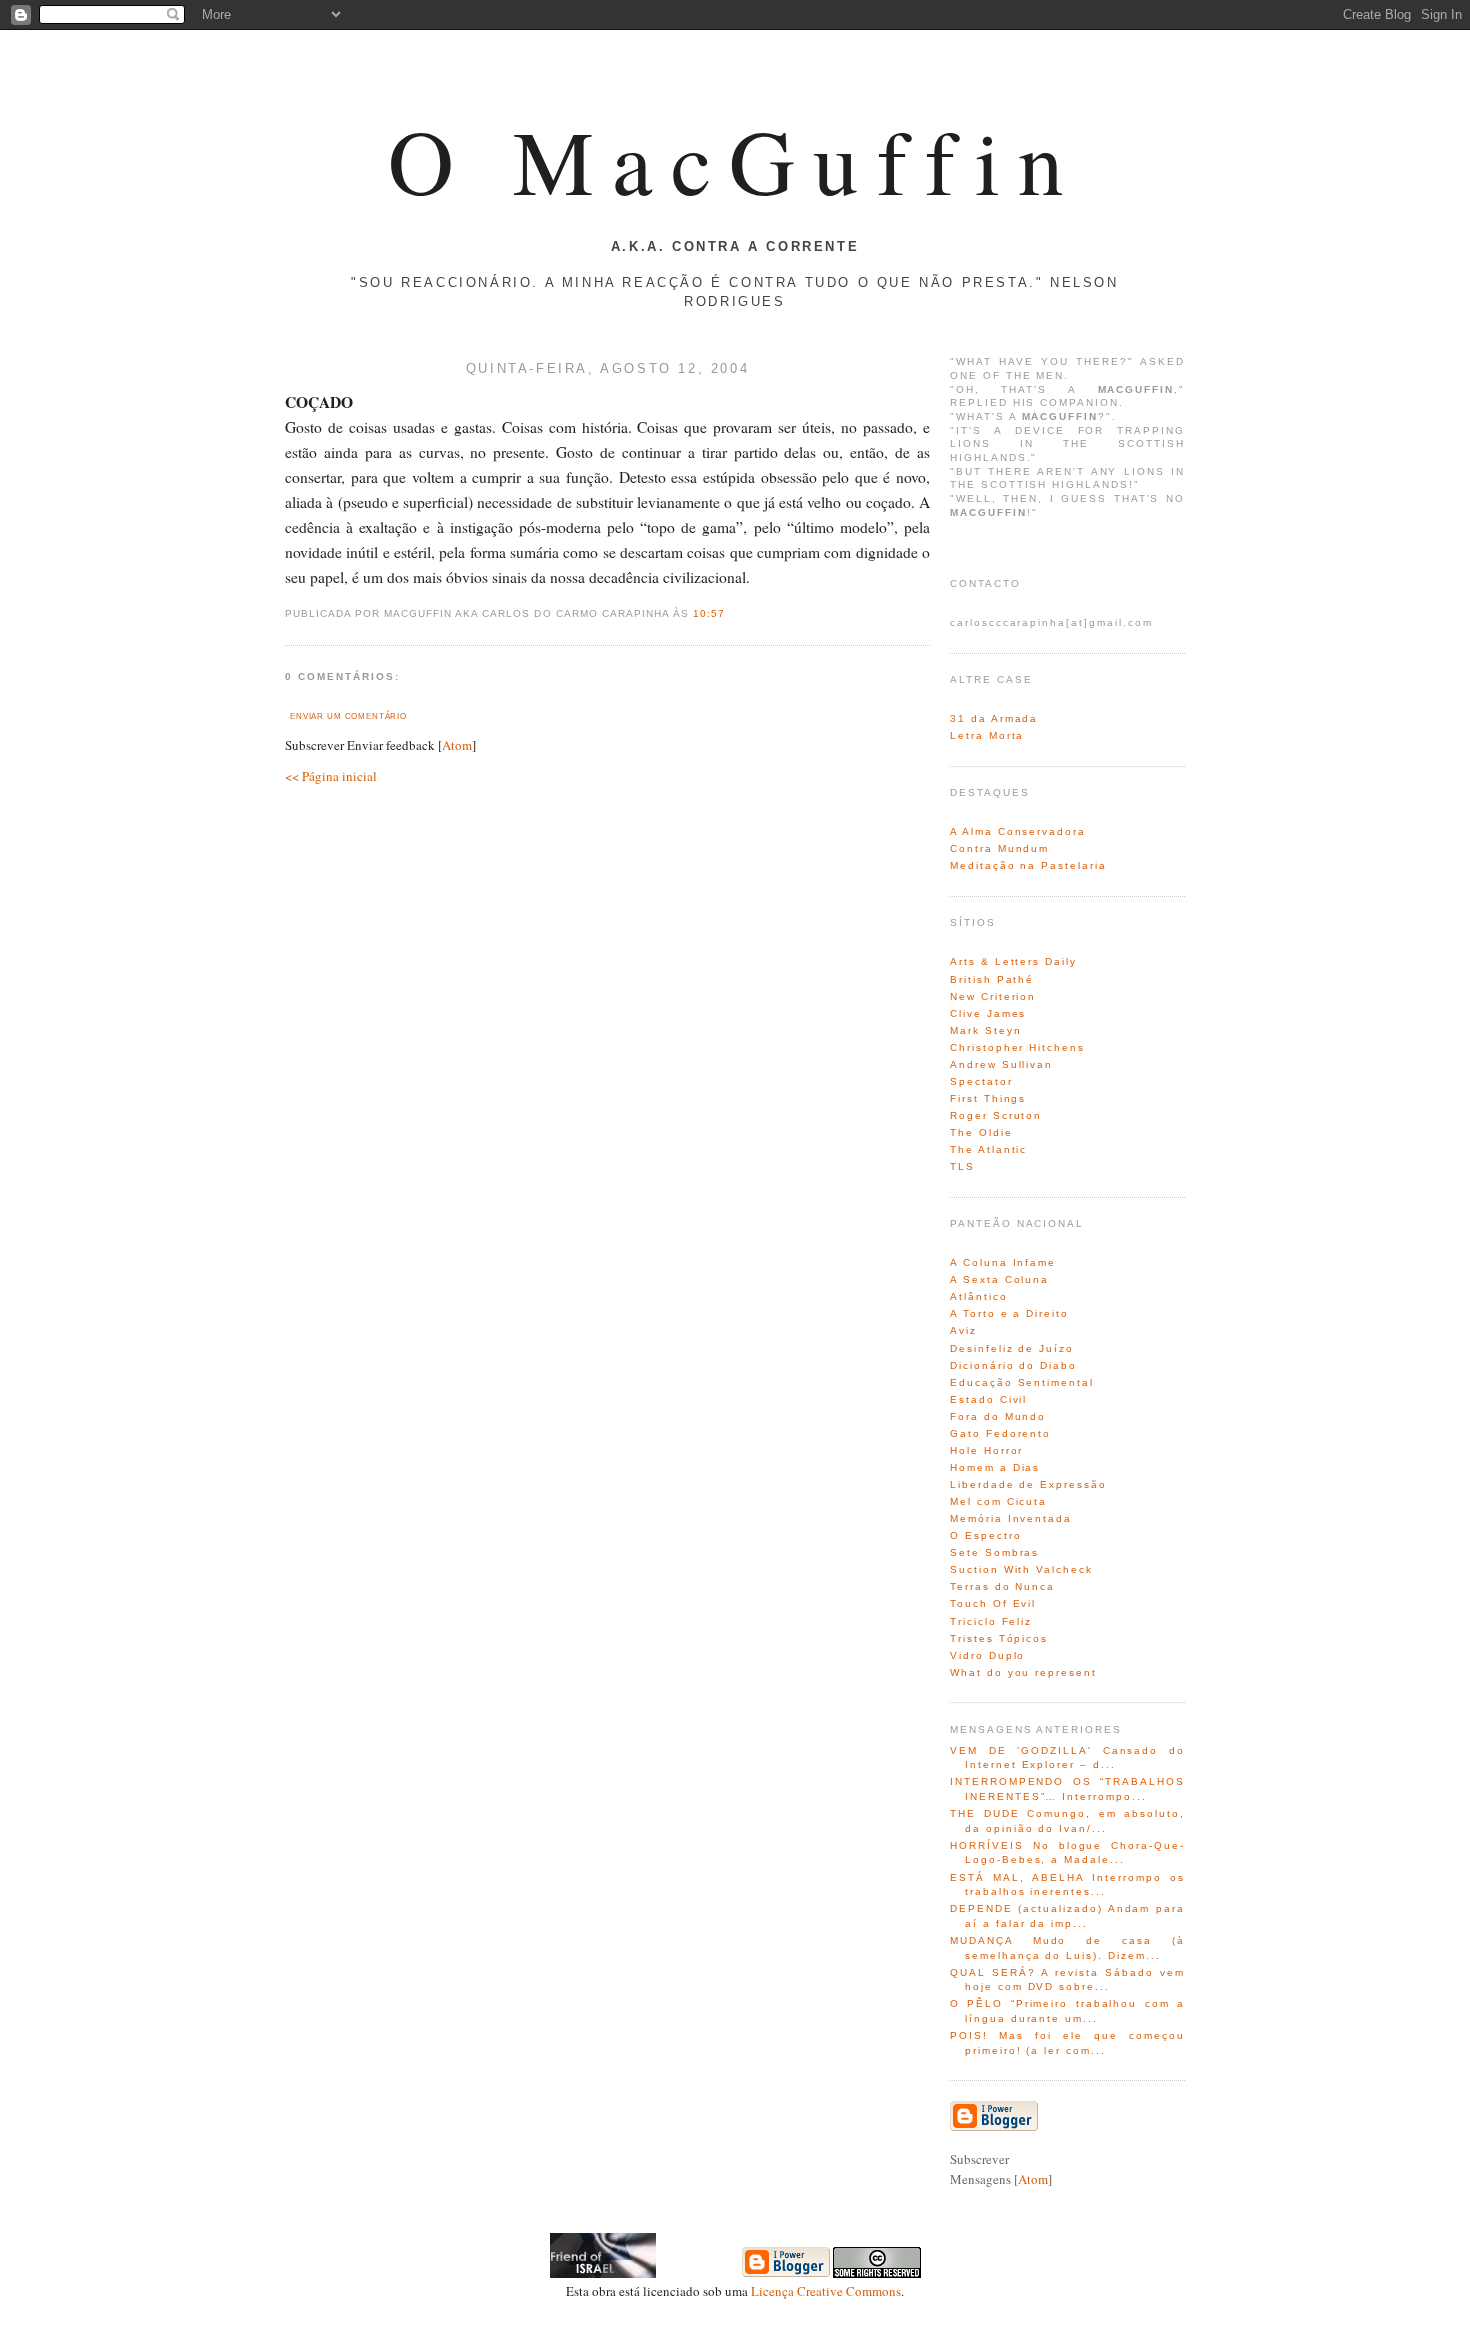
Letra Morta (987, 735)
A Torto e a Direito (1009, 1313)
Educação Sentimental (1022, 1382)
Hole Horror (986, 1450)
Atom (457, 745)
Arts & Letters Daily (1013, 961)
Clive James (988, 1013)
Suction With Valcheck (1021, 1569)
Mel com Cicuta (998, 1501)
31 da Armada (994, 718)
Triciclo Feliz (991, 1621)
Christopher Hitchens (1017, 1047)
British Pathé (992, 979)
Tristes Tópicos (999, 1638)
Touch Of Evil (993, 1603)
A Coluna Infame (1003, 1262)
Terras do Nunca (1002, 1586)
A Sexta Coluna (999, 1279)
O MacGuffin (735, 160)
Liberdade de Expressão (1028, 1484)
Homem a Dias (995, 1467)
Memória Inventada (1011, 1518)
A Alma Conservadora (1018, 831)
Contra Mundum (999, 848)
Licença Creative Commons (826, 2291)
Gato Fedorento (1000, 1433)
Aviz (963, 1330)
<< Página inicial (331, 776)
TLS (962, 1166)
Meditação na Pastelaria (1028, 865)
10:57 (709, 613)
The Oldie (981, 1132)
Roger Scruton (996, 1115)
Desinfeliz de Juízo (1012, 1348)
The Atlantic (988, 1149)
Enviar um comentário (348, 716)
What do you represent (1023, 1672)
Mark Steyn (986, 1030)
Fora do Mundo (998, 1416)
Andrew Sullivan (1001, 1064)
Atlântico (979, 1296)
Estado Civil (988, 1399)
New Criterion (993, 996)
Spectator (981, 1081)
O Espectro (986, 1535)
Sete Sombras (994, 1552)
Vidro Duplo (987, 1655)
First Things (988, 1098)
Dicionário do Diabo (1013, 1365)
